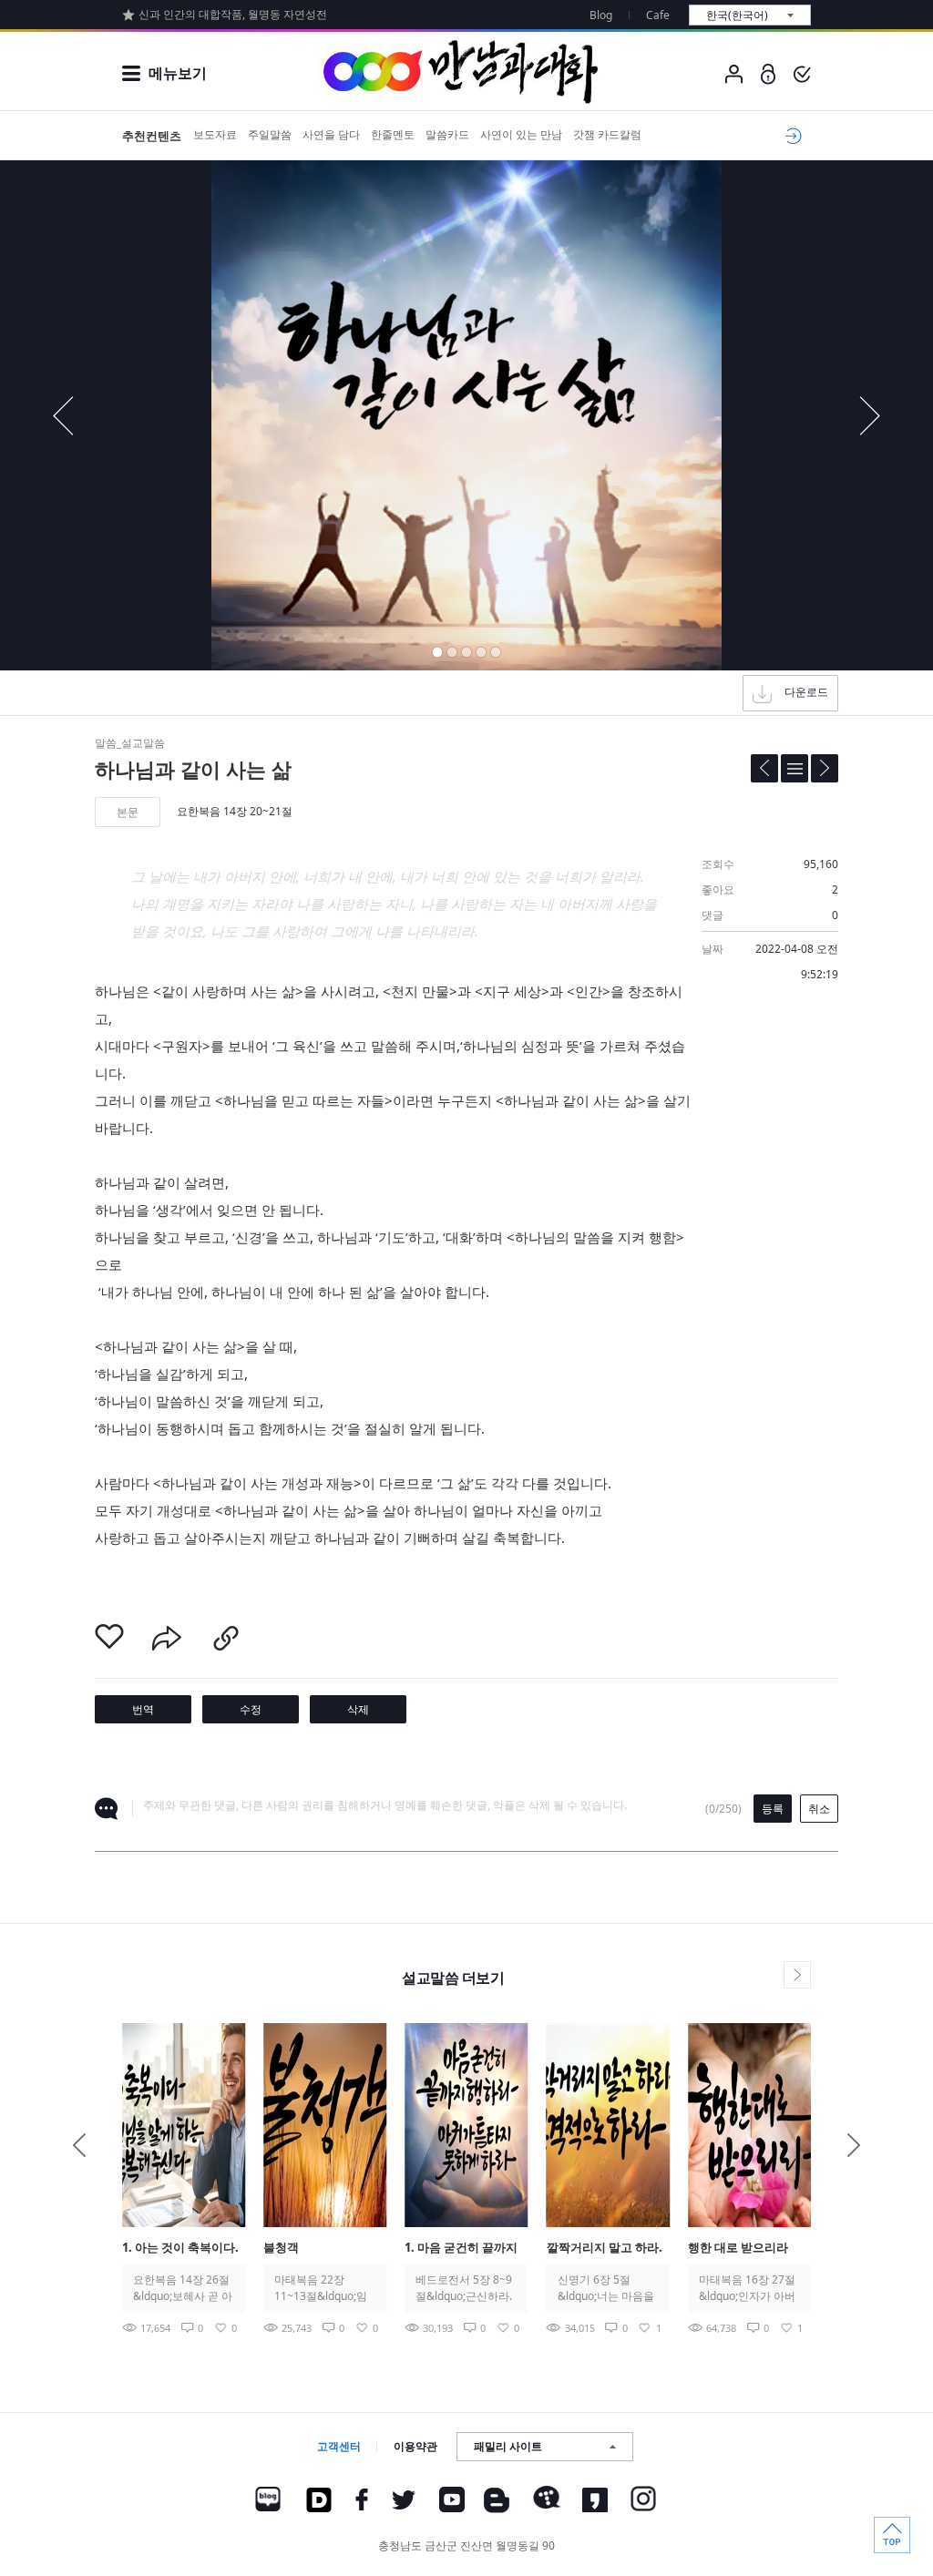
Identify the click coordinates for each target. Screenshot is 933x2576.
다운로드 (806, 692)
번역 (143, 1709)
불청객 (281, 2247)
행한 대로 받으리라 (738, 2247)
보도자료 (215, 134)
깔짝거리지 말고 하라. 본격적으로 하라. (605, 2249)
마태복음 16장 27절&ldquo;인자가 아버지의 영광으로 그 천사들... (747, 2288)
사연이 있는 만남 (521, 134)
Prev (79, 2145)
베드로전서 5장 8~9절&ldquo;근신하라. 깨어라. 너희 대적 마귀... (465, 2288)
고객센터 (339, 2446)
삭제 (358, 1709)
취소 (819, 1809)
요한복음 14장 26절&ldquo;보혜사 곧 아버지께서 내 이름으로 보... (183, 2288)
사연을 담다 (331, 134)
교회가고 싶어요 (790, 136)
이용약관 (415, 2446)
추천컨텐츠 (152, 136)
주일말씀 (270, 134)
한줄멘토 (393, 134)
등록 (773, 1809)
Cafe (658, 15)
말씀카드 (447, 134)
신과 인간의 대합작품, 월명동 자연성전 (233, 14)
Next (854, 2145)
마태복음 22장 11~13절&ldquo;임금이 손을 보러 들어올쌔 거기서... (322, 2288)
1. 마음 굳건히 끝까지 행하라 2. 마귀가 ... (461, 2249)
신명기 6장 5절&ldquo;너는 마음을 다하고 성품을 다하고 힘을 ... (606, 2288)
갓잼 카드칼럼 (607, 134)
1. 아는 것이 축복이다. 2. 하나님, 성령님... (180, 2249)
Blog (601, 15)
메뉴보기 (178, 73)
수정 (251, 1709)
